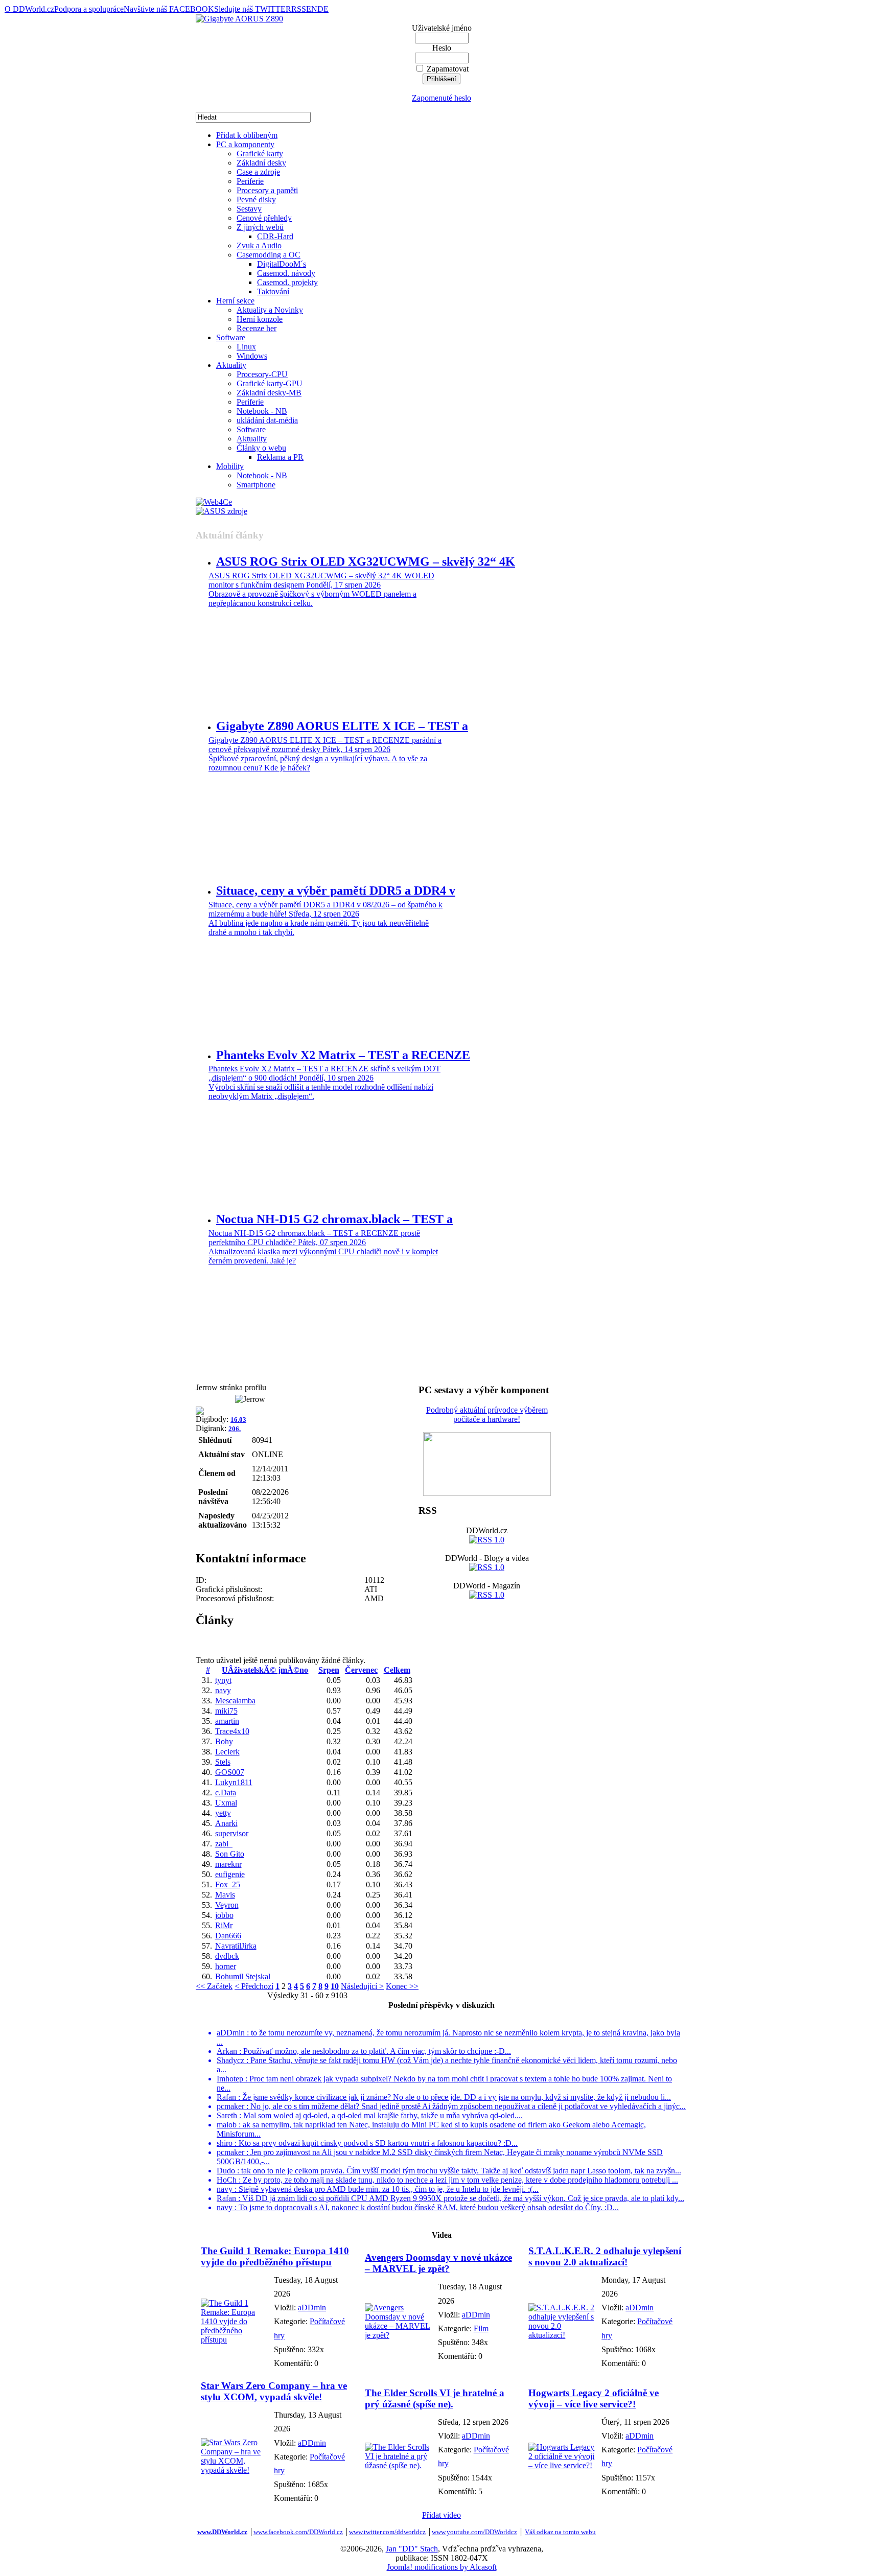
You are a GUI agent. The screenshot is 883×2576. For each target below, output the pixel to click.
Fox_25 (228, 1884)
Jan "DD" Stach (412, 2549)
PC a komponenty (245, 144)
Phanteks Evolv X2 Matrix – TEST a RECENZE (343, 1055)
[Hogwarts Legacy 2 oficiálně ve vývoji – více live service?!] (562, 2465)
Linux (246, 347)
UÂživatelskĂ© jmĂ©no (265, 1670)
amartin (227, 1721)
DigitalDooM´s (282, 264)
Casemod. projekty (287, 282)
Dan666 (228, 1936)
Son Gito (230, 1854)
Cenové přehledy (264, 218)
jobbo (224, 1915)
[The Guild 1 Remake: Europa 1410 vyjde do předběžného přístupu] (235, 2340)
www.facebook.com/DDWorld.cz (298, 2532)
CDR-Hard (275, 236)
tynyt (223, 1680)
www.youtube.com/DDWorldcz (474, 2532)
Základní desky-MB (269, 393)
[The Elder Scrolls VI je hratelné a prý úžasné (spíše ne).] (399, 2465)
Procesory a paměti (267, 190)
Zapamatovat (448, 69)
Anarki (226, 1823)
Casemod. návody (286, 273)
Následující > (362, 1986)
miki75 (226, 1711)
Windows (252, 356)
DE (323, 9)
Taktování (273, 291)
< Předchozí (254, 1986)
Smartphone (256, 485)
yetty (223, 1813)
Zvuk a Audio (259, 245)
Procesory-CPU (262, 374)
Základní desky (261, 163)
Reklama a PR (280, 457)
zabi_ (224, 1844)
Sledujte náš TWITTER (253, 9)
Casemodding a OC (269, 255)
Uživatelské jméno (442, 28)
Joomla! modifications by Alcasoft (442, 2567)
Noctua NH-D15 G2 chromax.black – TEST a (334, 1219)
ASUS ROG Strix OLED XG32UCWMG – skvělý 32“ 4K (366, 561)
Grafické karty (260, 154)
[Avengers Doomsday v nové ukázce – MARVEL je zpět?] (399, 2335)
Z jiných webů (260, 227)
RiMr (224, 1925)
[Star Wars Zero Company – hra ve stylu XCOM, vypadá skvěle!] (235, 2470)
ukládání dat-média (267, 420)
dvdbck (227, 1956)
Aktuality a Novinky (270, 310)
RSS (299, 9)
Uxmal (226, 1803)
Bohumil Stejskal (243, 1976)
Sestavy (249, 209)
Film (481, 2328)
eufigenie (230, 1874)
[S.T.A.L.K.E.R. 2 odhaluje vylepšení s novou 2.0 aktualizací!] (562, 2335)
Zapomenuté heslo (441, 98)
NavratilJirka (236, 1946)
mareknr (228, 1864)
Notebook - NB (262, 411)
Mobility (230, 466)
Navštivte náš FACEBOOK (169, 9)
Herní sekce (235, 301)
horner (226, 1966)
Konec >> (402, 1986)
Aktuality (231, 365)
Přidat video (441, 2515)
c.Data (226, 1793)
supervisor (232, 1833)
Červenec (361, 1670)
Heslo (442, 48)
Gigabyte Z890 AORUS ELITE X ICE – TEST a (342, 726)
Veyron (227, 1905)
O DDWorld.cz (29, 9)
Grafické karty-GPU (270, 383)
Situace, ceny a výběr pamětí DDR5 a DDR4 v (336, 891)
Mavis (225, 1895)
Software (231, 337)
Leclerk (227, 1752)
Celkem (397, 1670)
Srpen (329, 1670)
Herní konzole (260, 319)
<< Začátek (214, 1986)
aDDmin (312, 2308)
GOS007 (230, 1772)
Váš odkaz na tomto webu (560, 2532)
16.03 (238, 1420)
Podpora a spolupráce (89, 9)
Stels (223, 1762)
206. (235, 1429)
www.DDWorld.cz (222, 2532)
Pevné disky (256, 200)
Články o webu (261, 448)
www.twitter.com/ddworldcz (387, 2532)
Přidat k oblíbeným (247, 135)
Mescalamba (235, 1701)
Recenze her (257, 328)
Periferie (250, 181)
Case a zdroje (258, 172)
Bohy (224, 1741)
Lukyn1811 (234, 1782)
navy (223, 1690)
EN (312, 9)
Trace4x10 (232, 1731)
